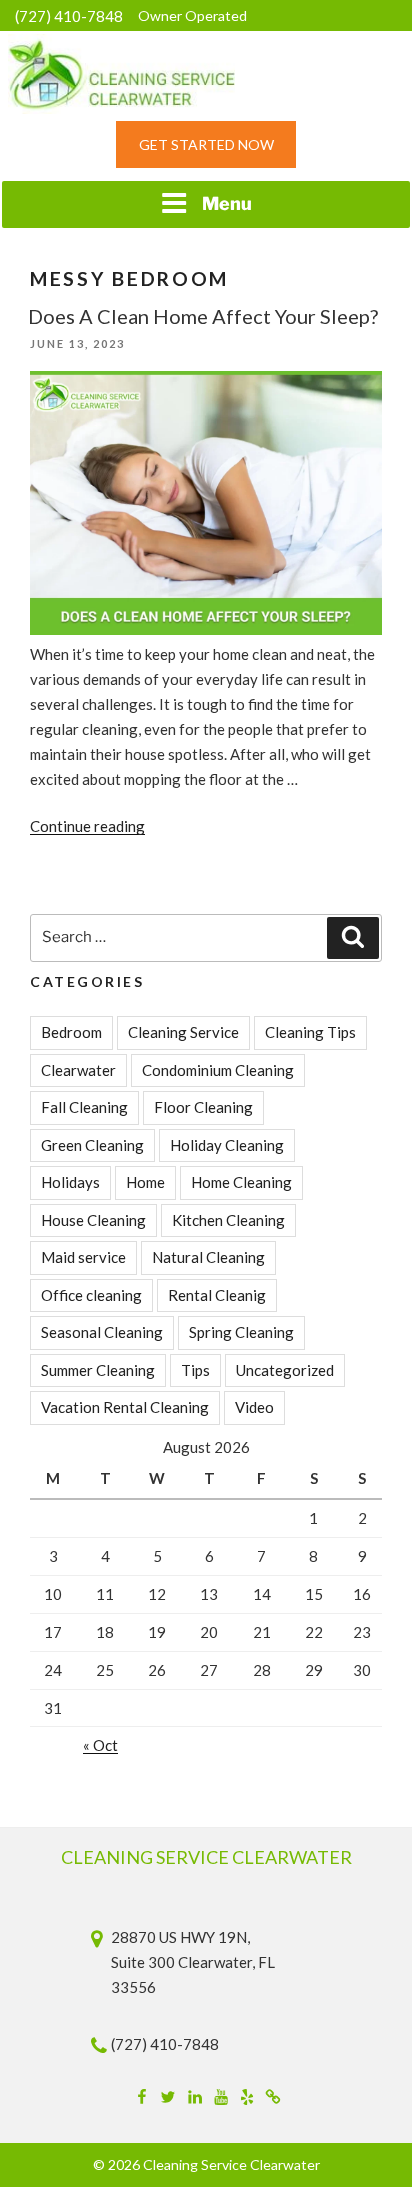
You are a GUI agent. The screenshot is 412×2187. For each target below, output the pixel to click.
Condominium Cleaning (218, 1070)
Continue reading (87, 826)
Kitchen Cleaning (228, 1220)
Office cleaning (91, 1295)
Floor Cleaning (203, 1107)
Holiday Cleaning (227, 1145)
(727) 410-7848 (69, 16)
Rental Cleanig (217, 1295)
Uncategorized (285, 1370)
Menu (227, 203)
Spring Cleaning (241, 1332)
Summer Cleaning (98, 1370)
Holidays (70, 1182)
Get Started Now (206, 144)
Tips (195, 1370)
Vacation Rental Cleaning (125, 1407)
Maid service (83, 1257)
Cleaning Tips (310, 1032)
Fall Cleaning (84, 1107)
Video (254, 1407)
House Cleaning (93, 1220)
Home (145, 1182)
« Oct (100, 1745)
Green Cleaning (92, 1145)
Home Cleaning (241, 1182)
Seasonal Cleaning (102, 1332)
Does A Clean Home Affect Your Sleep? (203, 316)
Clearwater (78, 1070)
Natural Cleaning (208, 1257)
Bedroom (71, 1032)
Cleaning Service (183, 1032)
